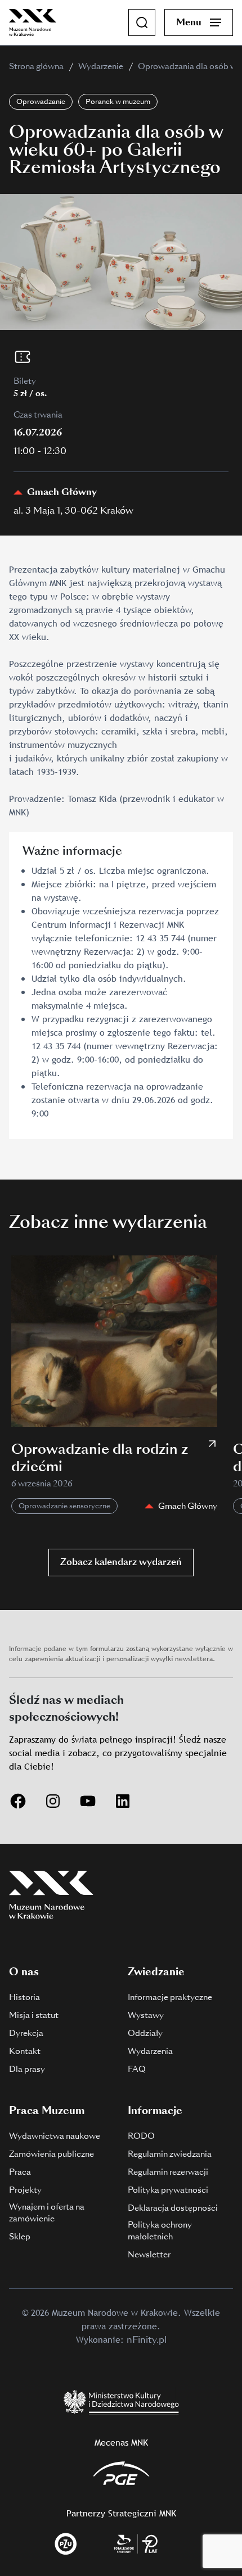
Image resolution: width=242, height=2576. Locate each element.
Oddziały (145, 2033)
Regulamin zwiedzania (170, 2154)
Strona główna (36, 66)
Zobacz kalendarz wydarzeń (121, 1562)
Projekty (25, 2190)
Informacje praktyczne (170, 1997)
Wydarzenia (150, 2051)
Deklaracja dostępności (173, 2208)
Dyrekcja (26, 2033)
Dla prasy (27, 2069)
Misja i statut (34, 2015)
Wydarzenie (101, 66)
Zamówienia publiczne (51, 2154)
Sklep (20, 2237)
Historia (24, 1997)
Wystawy (146, 2015)
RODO (141, 2136)
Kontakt (25, 2051)
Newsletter (149, 2255)
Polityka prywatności (168, 2190)
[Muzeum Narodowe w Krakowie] (33, 22)
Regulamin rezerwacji (168, 2172)
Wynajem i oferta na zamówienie (47, 2213)
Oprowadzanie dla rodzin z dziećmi (100, 1458)
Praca (20, 2172)
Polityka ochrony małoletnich (160, 2231)
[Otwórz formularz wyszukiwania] (142, 22)
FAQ (137, 2069)
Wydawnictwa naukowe (55, 2136)
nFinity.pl (147, 2340)
